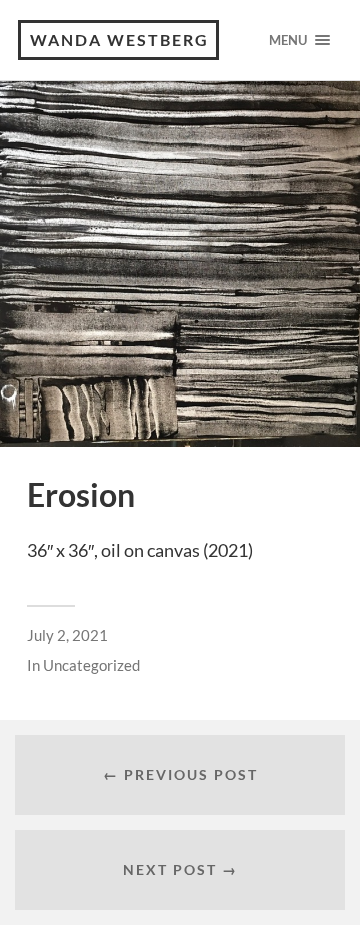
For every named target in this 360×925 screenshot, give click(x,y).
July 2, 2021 (67, 635)
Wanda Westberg (119, 39)
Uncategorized (91, 665)
